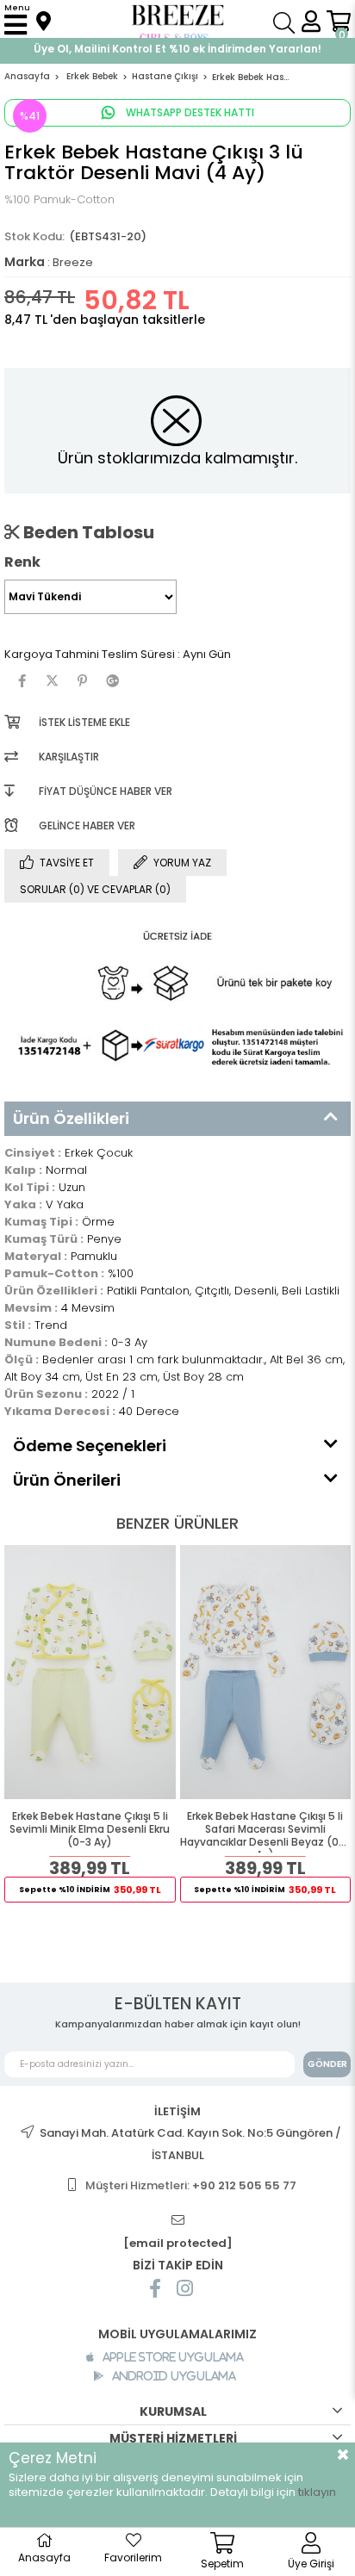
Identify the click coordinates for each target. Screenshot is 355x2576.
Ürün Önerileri (67, 1480)
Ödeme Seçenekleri (90, 1446)
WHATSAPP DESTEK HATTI (189, 112)
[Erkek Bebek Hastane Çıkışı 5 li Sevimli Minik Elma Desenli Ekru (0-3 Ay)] (90, 1673)
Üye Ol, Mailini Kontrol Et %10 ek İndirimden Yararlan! (177, 49)
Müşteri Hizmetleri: (191, 2185)
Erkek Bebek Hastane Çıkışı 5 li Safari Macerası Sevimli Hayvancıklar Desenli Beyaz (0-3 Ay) (265, 1831)
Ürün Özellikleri (71, 1118)
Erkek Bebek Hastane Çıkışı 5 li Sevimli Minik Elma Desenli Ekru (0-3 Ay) (90, 1829)
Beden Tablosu (87, 532)
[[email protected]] (177, 2221)
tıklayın (317, 2492)
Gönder (327, 2064)
